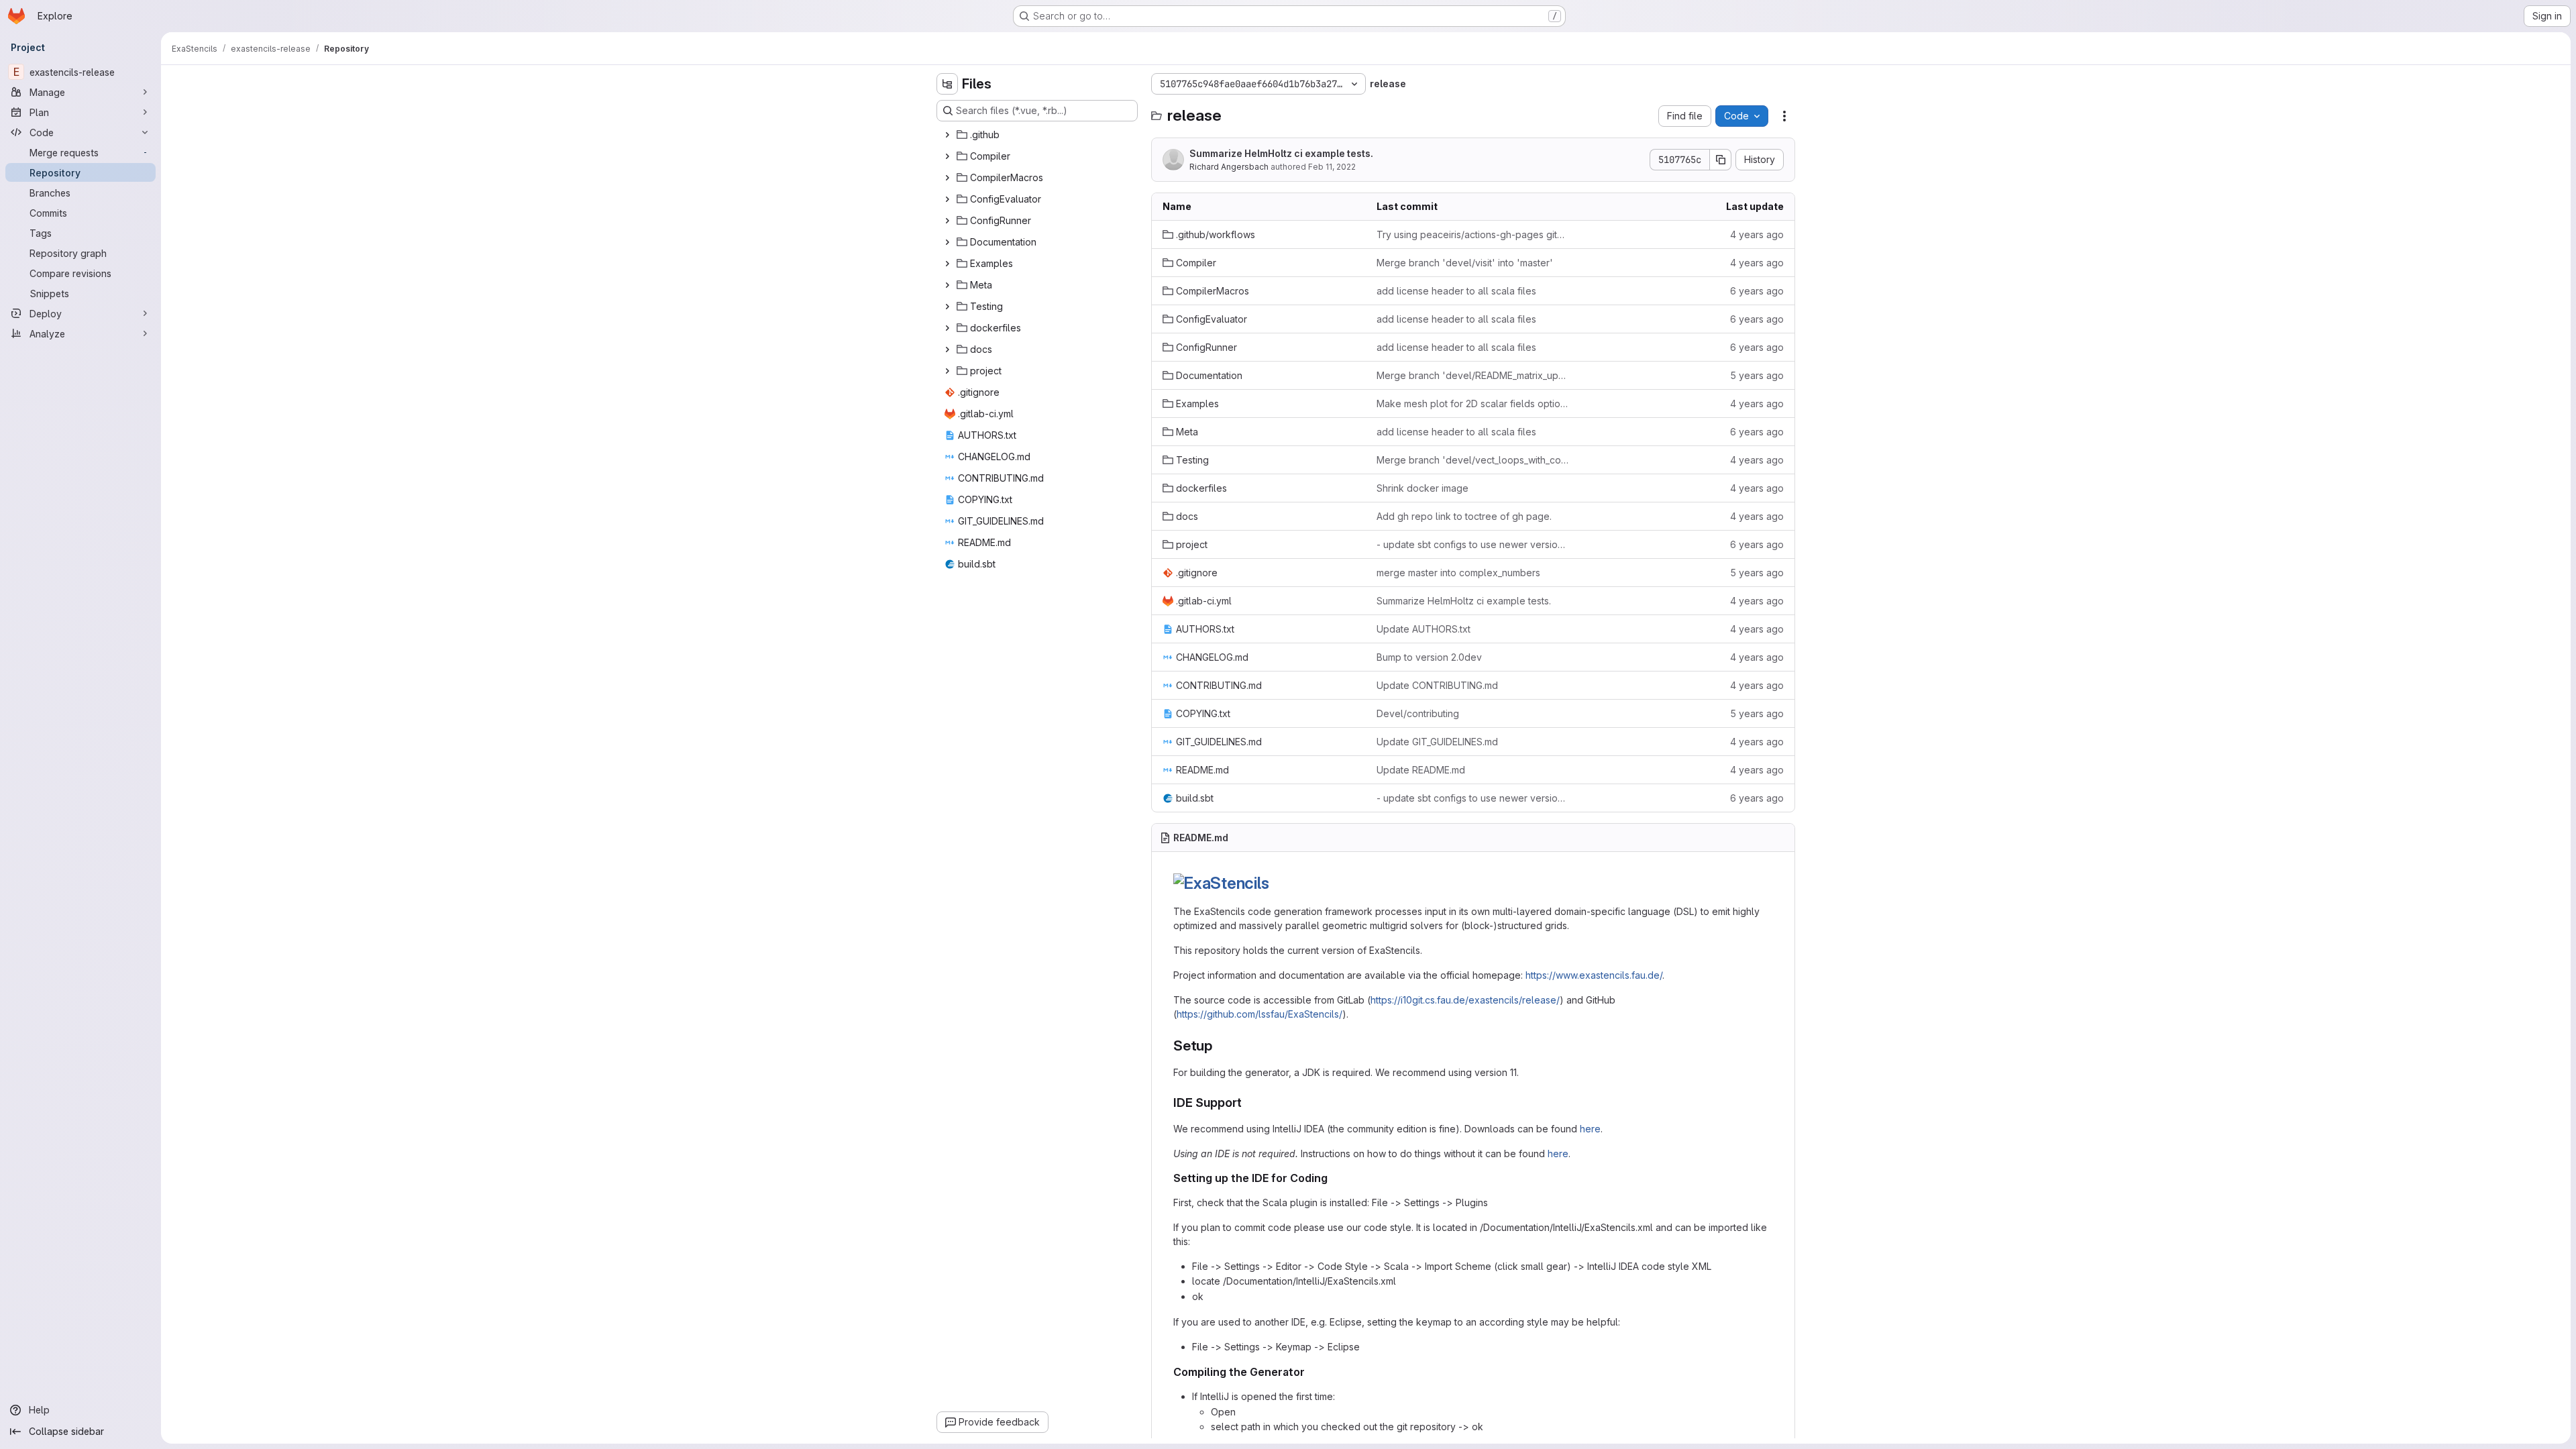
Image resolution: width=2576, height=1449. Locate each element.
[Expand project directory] (947, 371)
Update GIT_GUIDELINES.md (1437, 742)
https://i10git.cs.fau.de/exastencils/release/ (1465, 1000)
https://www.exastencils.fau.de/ (1594, 975)
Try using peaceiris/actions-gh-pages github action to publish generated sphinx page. (1473, 234)
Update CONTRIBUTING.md (1437, 685)
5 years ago (1757, 375)
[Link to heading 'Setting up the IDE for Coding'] (1334, 1178)
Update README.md (1421, 770)
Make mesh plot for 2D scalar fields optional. (1473, 404)
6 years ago (1757, 291)
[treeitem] (1038, 135)
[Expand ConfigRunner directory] (947, 221)
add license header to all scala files (1456, 291)
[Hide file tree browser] (947, 84)
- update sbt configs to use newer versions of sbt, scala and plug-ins (1473, 544)
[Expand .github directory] (947, 135)
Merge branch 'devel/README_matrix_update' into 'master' (1473, 375)
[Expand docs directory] (947, 350)
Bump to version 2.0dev (1429, 657)
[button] (1221, 883)
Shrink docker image (1423, 488)
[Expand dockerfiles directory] (947, 328)
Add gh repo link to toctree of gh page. (1464, 516)
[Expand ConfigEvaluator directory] (947, 199)
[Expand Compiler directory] (947, 156)
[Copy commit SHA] (1721, 160)
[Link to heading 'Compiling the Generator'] (1311, 1372)
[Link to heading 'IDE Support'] (1248, 1103)
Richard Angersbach (1229, 167)
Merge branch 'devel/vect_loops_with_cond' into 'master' (1473, 460)
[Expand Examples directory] (947, 264)
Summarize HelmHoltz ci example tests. (1281, 153)
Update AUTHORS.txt (1424, 629)
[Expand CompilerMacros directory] (947, 178)
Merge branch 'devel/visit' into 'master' (1465, 263)
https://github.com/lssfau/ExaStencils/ (1259, 1014)
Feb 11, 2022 (1332, 167)
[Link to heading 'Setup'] (1220, 1045)
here (1590, 1129)
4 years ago (1757, 234)
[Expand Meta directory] (947, 285)
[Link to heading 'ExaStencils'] (1277, 883)
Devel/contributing (1418, 713)
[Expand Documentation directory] (947, 242)
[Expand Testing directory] (947, 307)
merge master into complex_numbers (1458, 573)
